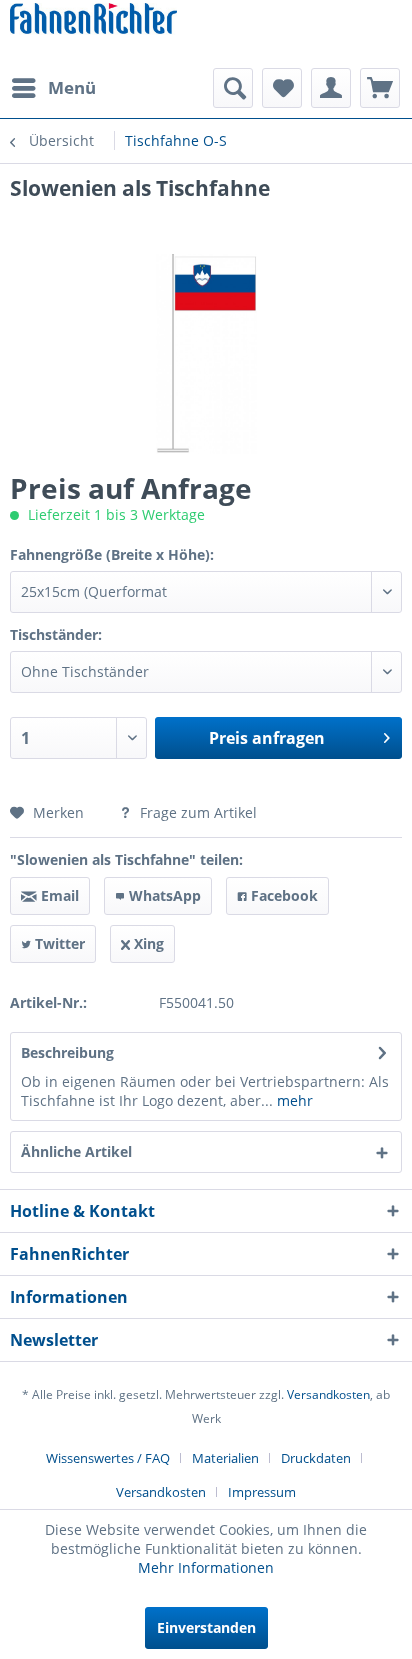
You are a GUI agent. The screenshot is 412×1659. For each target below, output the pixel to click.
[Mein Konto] (331, 88)
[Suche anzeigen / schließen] (233, 88)
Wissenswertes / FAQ (108, 1458)
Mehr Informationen (206, 1567)
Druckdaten (316, 1458)
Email (58, 895)
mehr (293, 1100)
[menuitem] (53, 88)
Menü (72, 87)
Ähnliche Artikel (76, 1151)
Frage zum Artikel (196, 812)
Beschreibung (67, 1052)
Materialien (225, 1458)
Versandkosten (328, 1394)
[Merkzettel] (282, 88)
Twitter (58, 943)
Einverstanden (206, 1627)
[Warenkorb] (380, 88)
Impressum (262, 1492)
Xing (147, 943)
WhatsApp (163, 895)
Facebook (282, 895)
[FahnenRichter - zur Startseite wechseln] (93, 20)
